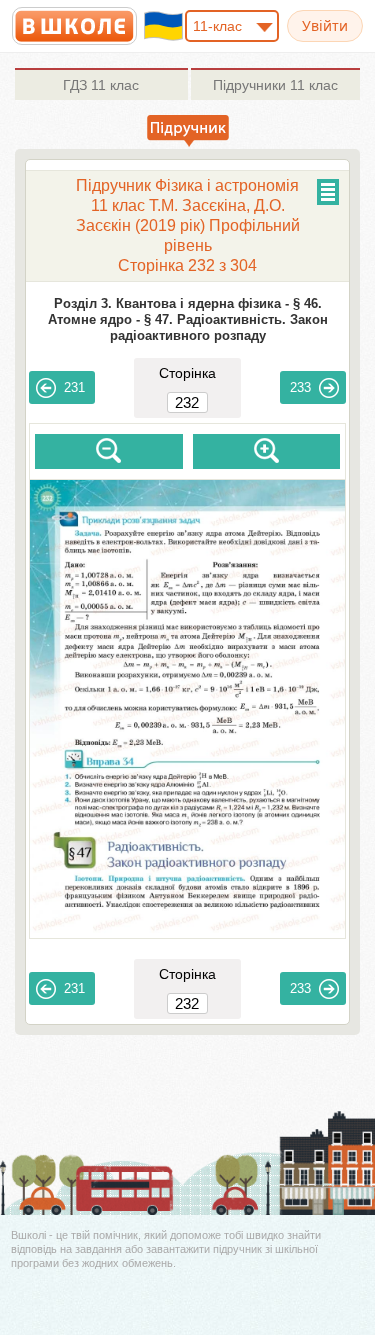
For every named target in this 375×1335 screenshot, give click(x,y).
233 (300, 387)
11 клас (101, 85)
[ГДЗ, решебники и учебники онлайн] (74, 26)
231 (74, 387)
